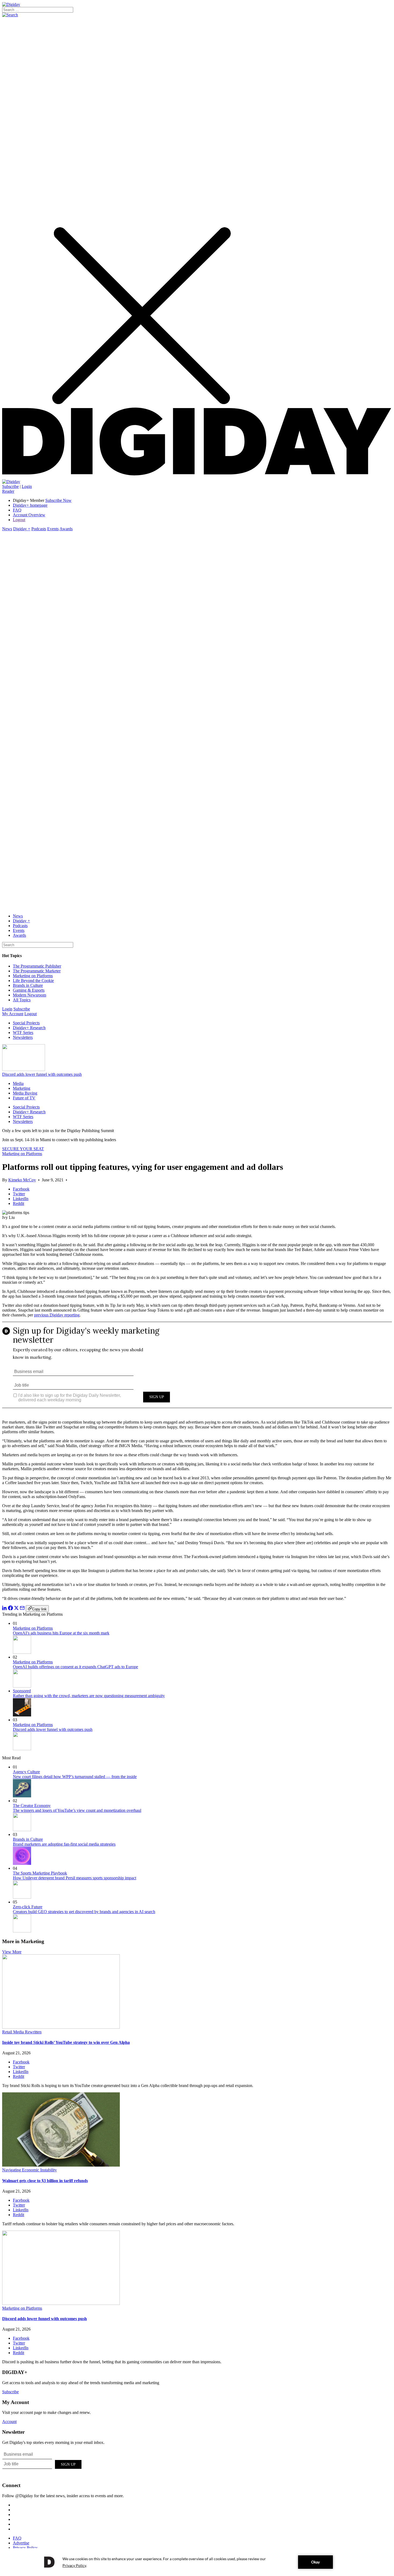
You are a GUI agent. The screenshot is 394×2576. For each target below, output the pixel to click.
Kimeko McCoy (22, 1180)
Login (27, 486)
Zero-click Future (28, 1907)
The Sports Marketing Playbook (40, 1873)
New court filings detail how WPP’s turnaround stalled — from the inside (75, 1777)
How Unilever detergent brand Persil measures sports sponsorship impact (75, 1878)
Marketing (22, 1088)
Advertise (21, 2543)
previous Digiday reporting (57, 1315)
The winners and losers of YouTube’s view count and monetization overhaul (77, 1810)
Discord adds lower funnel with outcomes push (42, 1074)
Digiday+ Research (29, 1028)
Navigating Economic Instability (29, 2170)
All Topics (22, 1000)
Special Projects (26, 1023)
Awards (66, 529)
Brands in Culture (28, 985)
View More (12, 1952)
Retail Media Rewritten (22, 2032)
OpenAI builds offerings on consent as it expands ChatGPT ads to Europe (75, 1667)
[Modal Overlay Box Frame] (197, 1369)
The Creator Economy (32, 1806)
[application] (197, 2562)
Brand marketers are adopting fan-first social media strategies (64, 1844)
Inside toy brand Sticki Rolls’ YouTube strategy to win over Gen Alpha (66, 2042)
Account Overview (29, 515)
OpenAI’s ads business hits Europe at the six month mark (61, 1633)
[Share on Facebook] (10, 1609)
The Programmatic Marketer (37, 971)
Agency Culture (26, 1772)
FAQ (17, 510)
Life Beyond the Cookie (33, 981)
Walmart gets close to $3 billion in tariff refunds (45, 2181)
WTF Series (23, 1033)
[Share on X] (16, 1609)
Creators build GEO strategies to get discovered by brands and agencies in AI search (84, 1912)
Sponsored (22, 1691)
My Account (13, 1014)
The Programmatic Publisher (37, 966)
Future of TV (24, 1098)
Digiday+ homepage (30, 505)
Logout (19, 520)
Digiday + (22, 529)
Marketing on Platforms (33, 976)
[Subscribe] (11, 482)
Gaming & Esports (29, 990)
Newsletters (23, 1037)
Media (18, 1083)
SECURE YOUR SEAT (23, 1149)
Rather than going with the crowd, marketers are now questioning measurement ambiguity (89, 1696)
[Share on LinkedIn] (5, 1609)
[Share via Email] (22, 1609)
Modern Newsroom (29, 995)
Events (53, 529)
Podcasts (39, 529)
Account (9, 2422)
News (7, 529)
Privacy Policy (25, 2548)
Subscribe (10, 486)
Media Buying (25, 1093)
